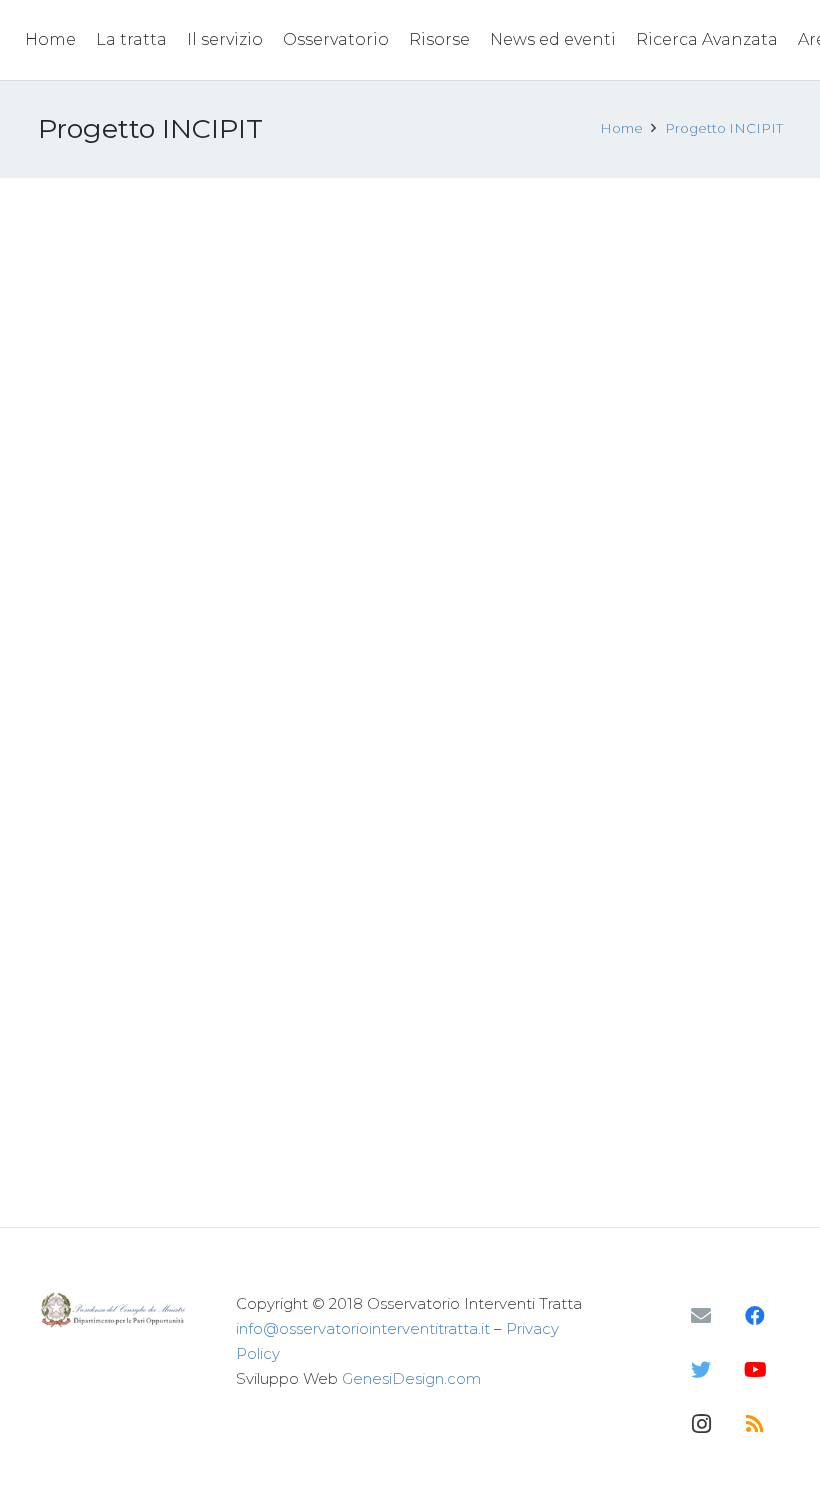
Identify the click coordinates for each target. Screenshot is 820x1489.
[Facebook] (755, 1316)
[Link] (115, 1309)
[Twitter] (701, 1370)
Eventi (185, 286)
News (233, 286)
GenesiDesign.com (411, 1378)
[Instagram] (701, 1424)
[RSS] (755, 1424)
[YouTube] (755, 1370)
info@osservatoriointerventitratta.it (363, 1328)
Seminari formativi (671, 462)
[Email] (701, 1316)
